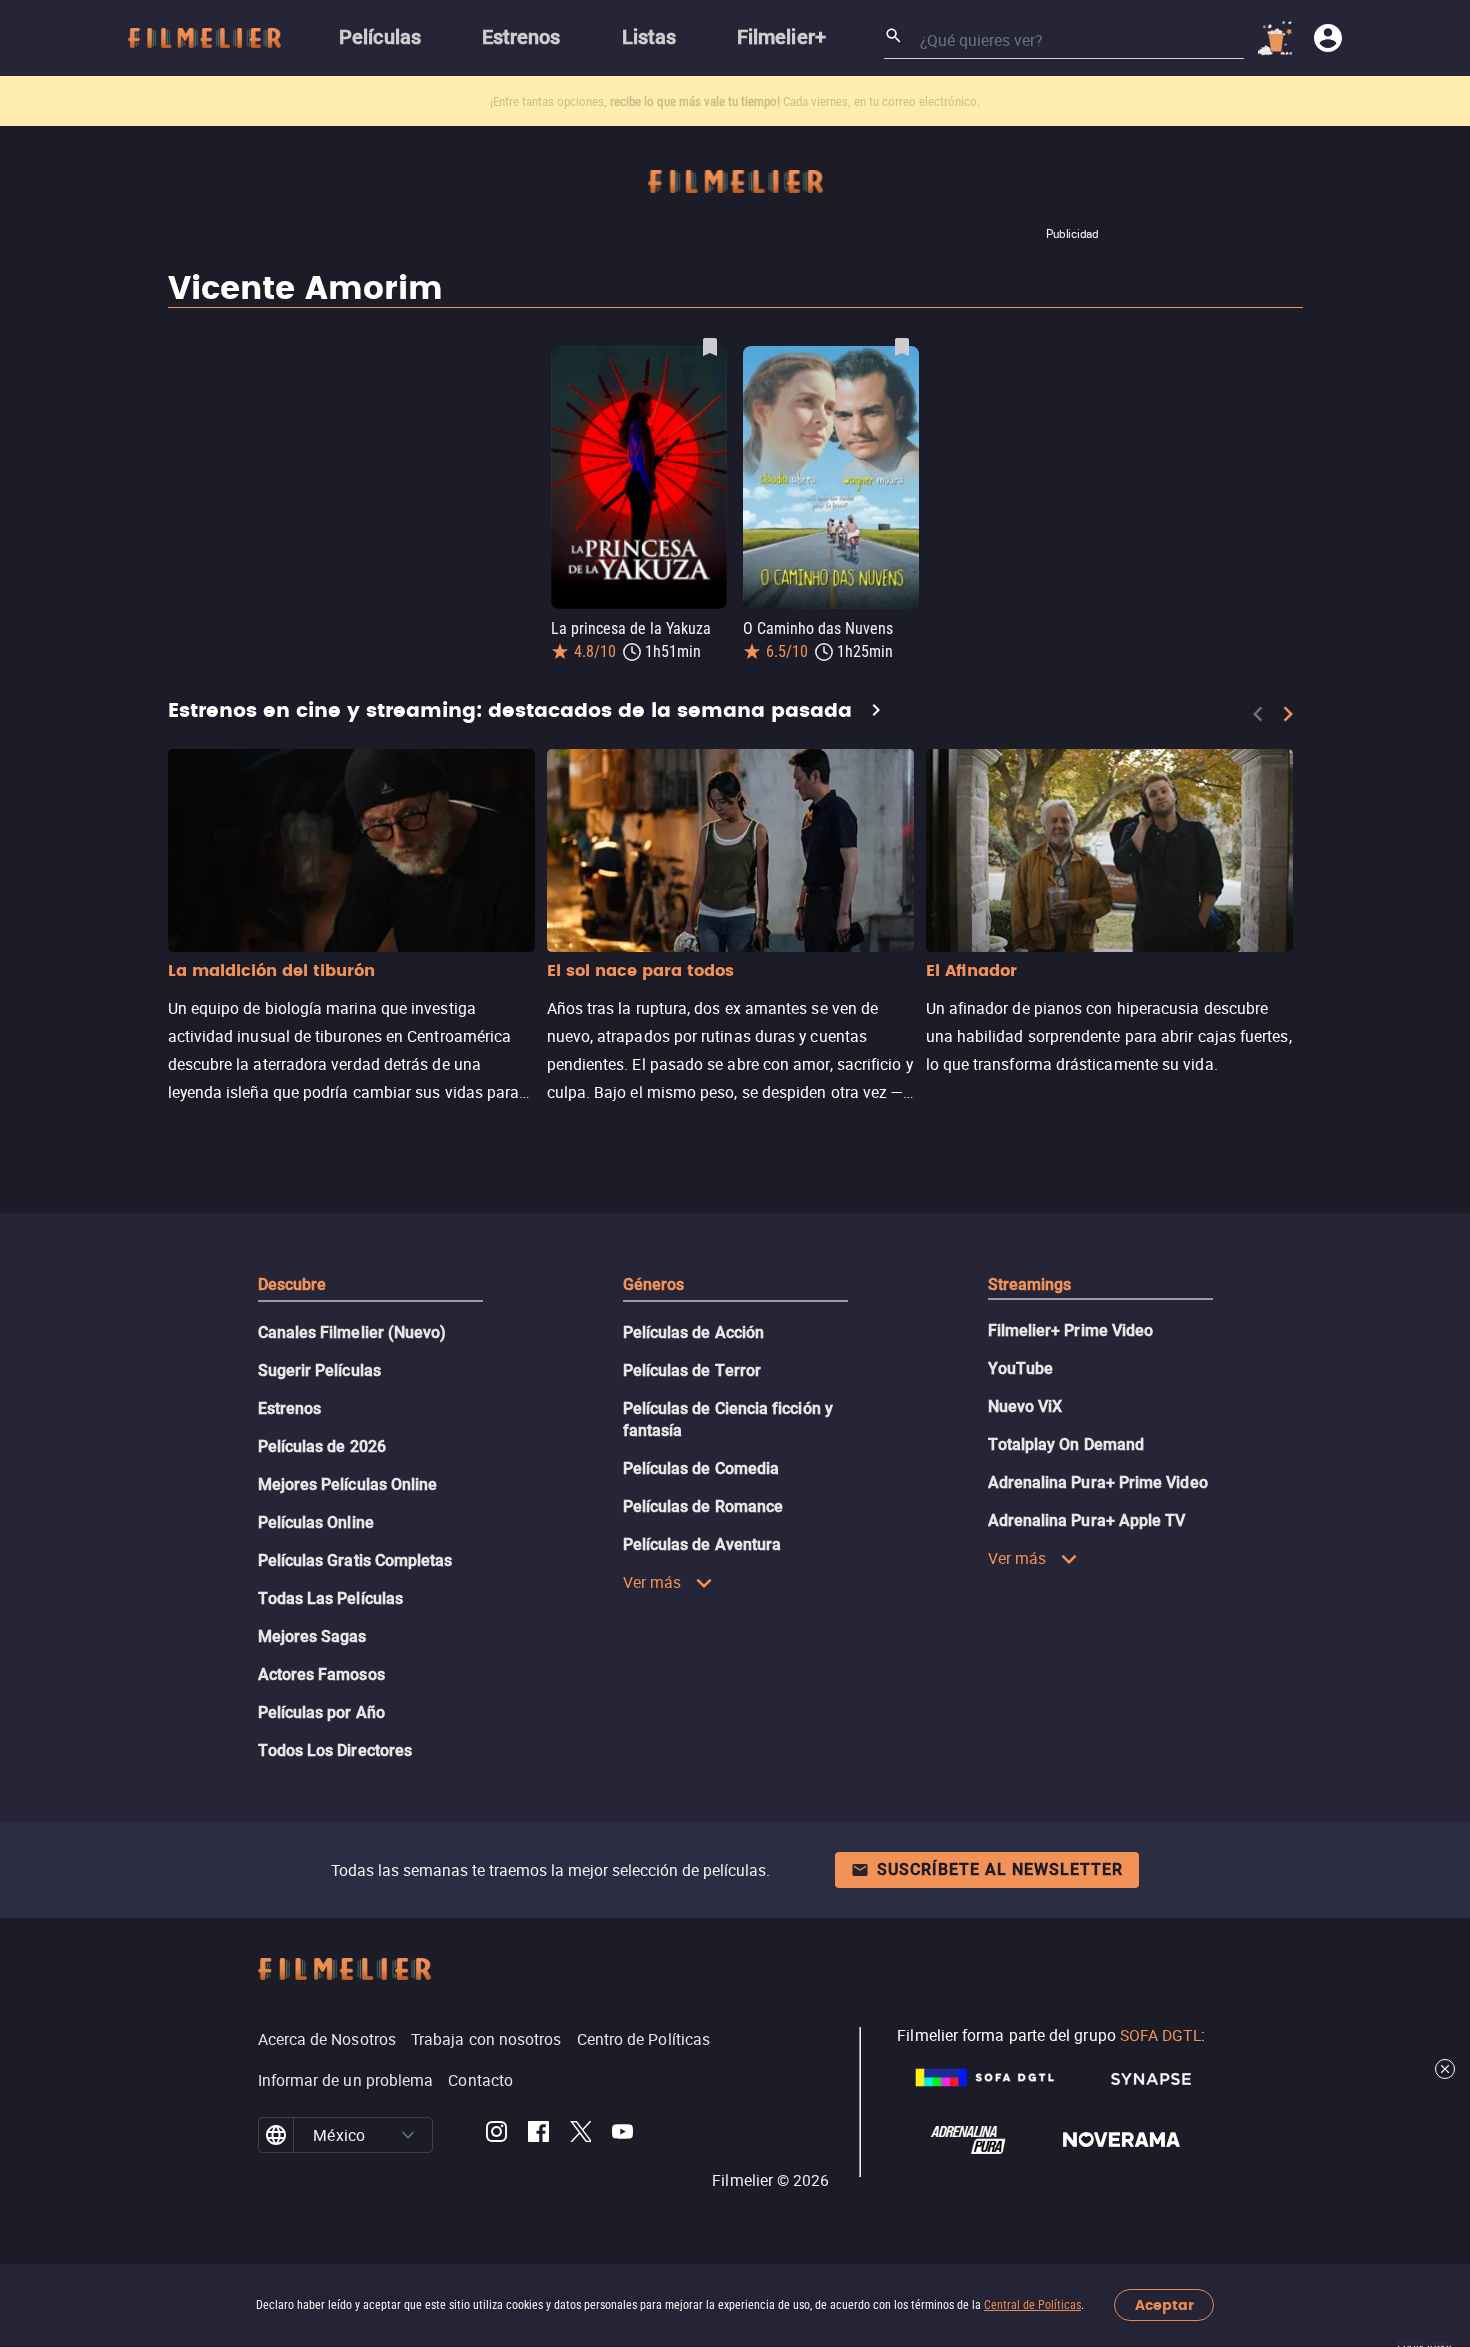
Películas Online (316, 1522)
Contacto (480, 2080)
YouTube (1021, 1368)
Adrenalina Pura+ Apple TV (1087, 1520)
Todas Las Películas (331, 1598)
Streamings (1030, 1284)
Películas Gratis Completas (355, 1560)
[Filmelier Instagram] (496, 2135)
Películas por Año (321, 1712)
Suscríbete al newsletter (1000, 1869)
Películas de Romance (703, 1506)
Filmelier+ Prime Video (1071, 1330)
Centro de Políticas (644, 2039)
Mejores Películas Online (348, 1484)
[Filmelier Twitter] (580, 2135)
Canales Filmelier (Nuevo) (352, 1332)
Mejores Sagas (312, 1636)
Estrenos (290, 1408)
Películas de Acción (694, 1332)
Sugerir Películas (319, 1370)
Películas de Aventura (702, 1544)
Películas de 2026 (322, 1446)
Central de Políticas (1032, 2305)
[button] (408, 2135)
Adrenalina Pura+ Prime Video (1098, 1482)
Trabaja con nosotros (486, 2039)
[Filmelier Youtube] (622, 2135)
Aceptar (1164, 2305)
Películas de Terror (692, 1370)
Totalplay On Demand (1066, 1444)
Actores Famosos (321, 1674)
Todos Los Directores (335, 1750)
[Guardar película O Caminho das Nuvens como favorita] (902, 347)
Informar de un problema (346, 2080)
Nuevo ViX (1025, 1406)
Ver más (652, 1582)
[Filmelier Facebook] (538, 2135)
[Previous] (1258, 714)
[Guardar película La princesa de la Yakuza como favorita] (710, 347)
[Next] (1288, 714)
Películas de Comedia (701, 1468)
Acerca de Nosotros (327, 2039)
